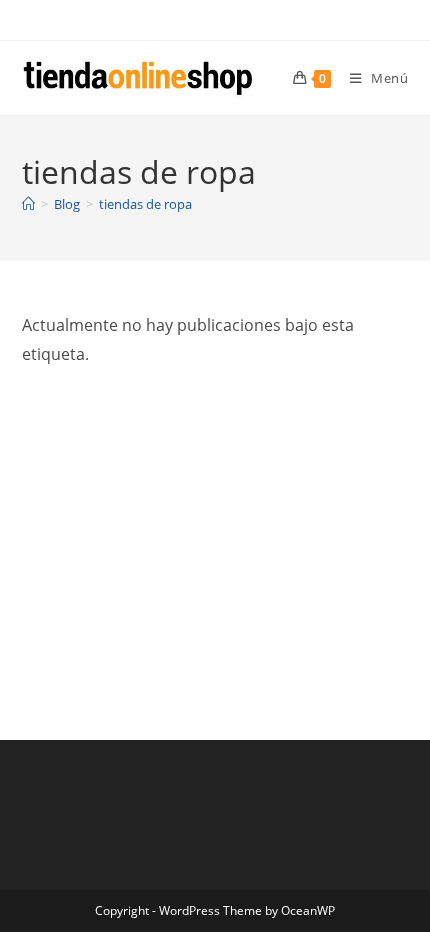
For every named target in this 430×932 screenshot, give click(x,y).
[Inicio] (28, 204)
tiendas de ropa (145, 204)
